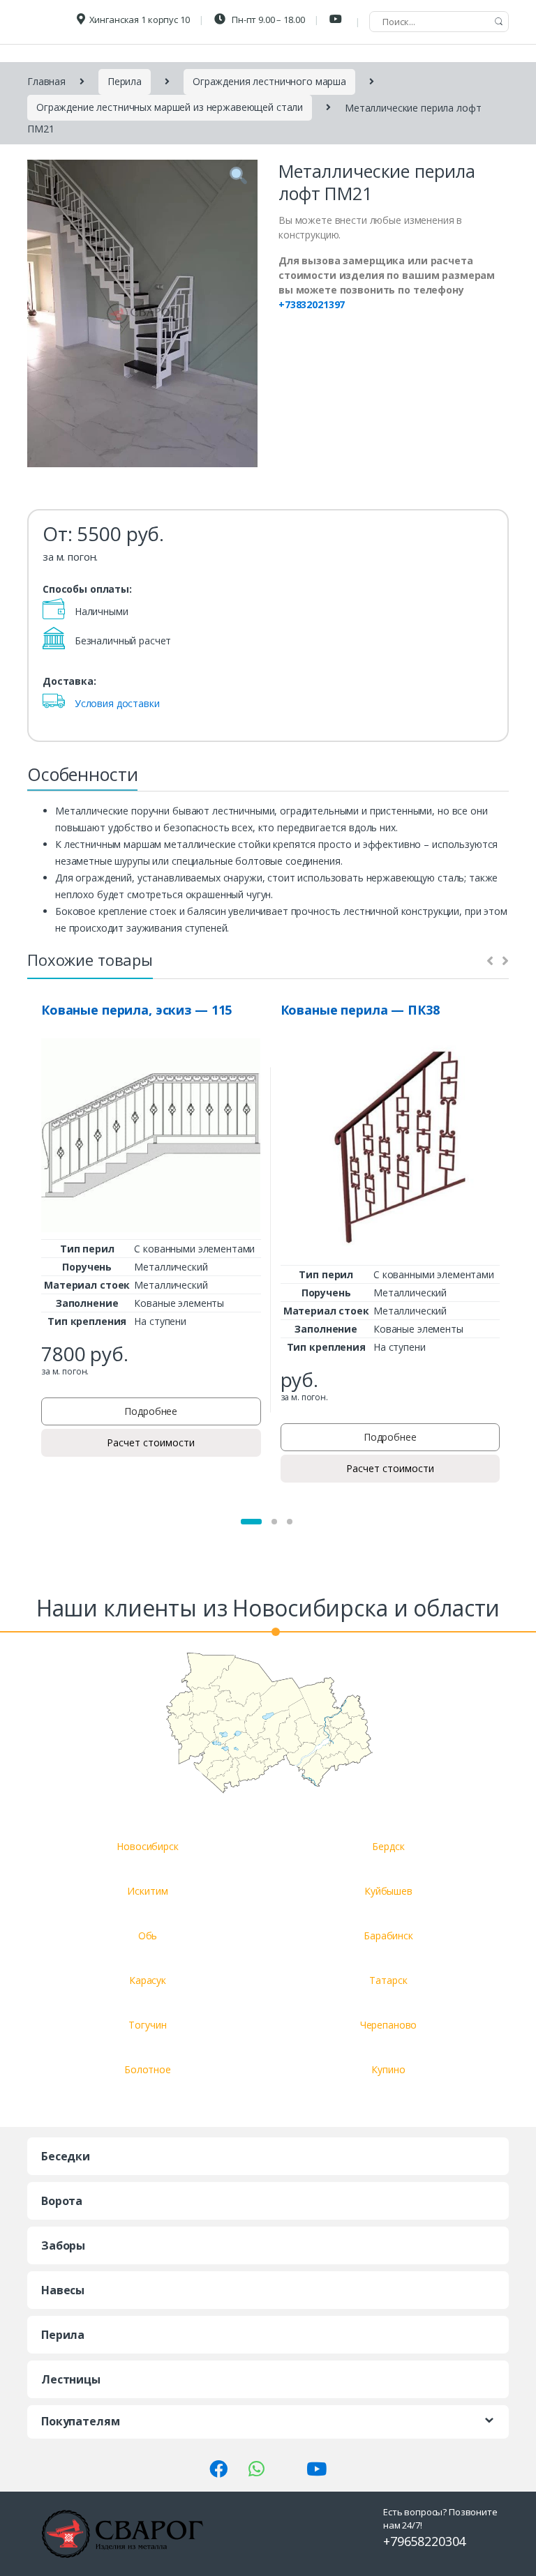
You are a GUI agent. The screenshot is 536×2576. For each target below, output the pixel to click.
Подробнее (151, 1411)
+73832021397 (312, 304)
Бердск (388, 1846)
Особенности (82, 774)
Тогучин (147, 2025)
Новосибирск (147, 1846)
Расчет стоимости (151, 1442)
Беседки (66, 2156)
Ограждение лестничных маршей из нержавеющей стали (170, 107)
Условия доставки (117, 703)
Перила (125, 81)
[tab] (82, 778)
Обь (148, 1935)
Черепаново (389, 2025)
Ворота (62, 2201)
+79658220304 (424, 2541)
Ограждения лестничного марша (269, 81)
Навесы (63, 2290)
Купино (388, 2069)
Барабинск (388, 1935)
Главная (46, 81)
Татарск (388, 1980)
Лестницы (71, 2379)
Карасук (148, 1980)
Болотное (148, 2069)
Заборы (63, 2245)
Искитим (147, 1891)
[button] (251, 1522)
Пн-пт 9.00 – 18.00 (267, 20)
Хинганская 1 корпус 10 (140, 20)
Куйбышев (388, 1891)
